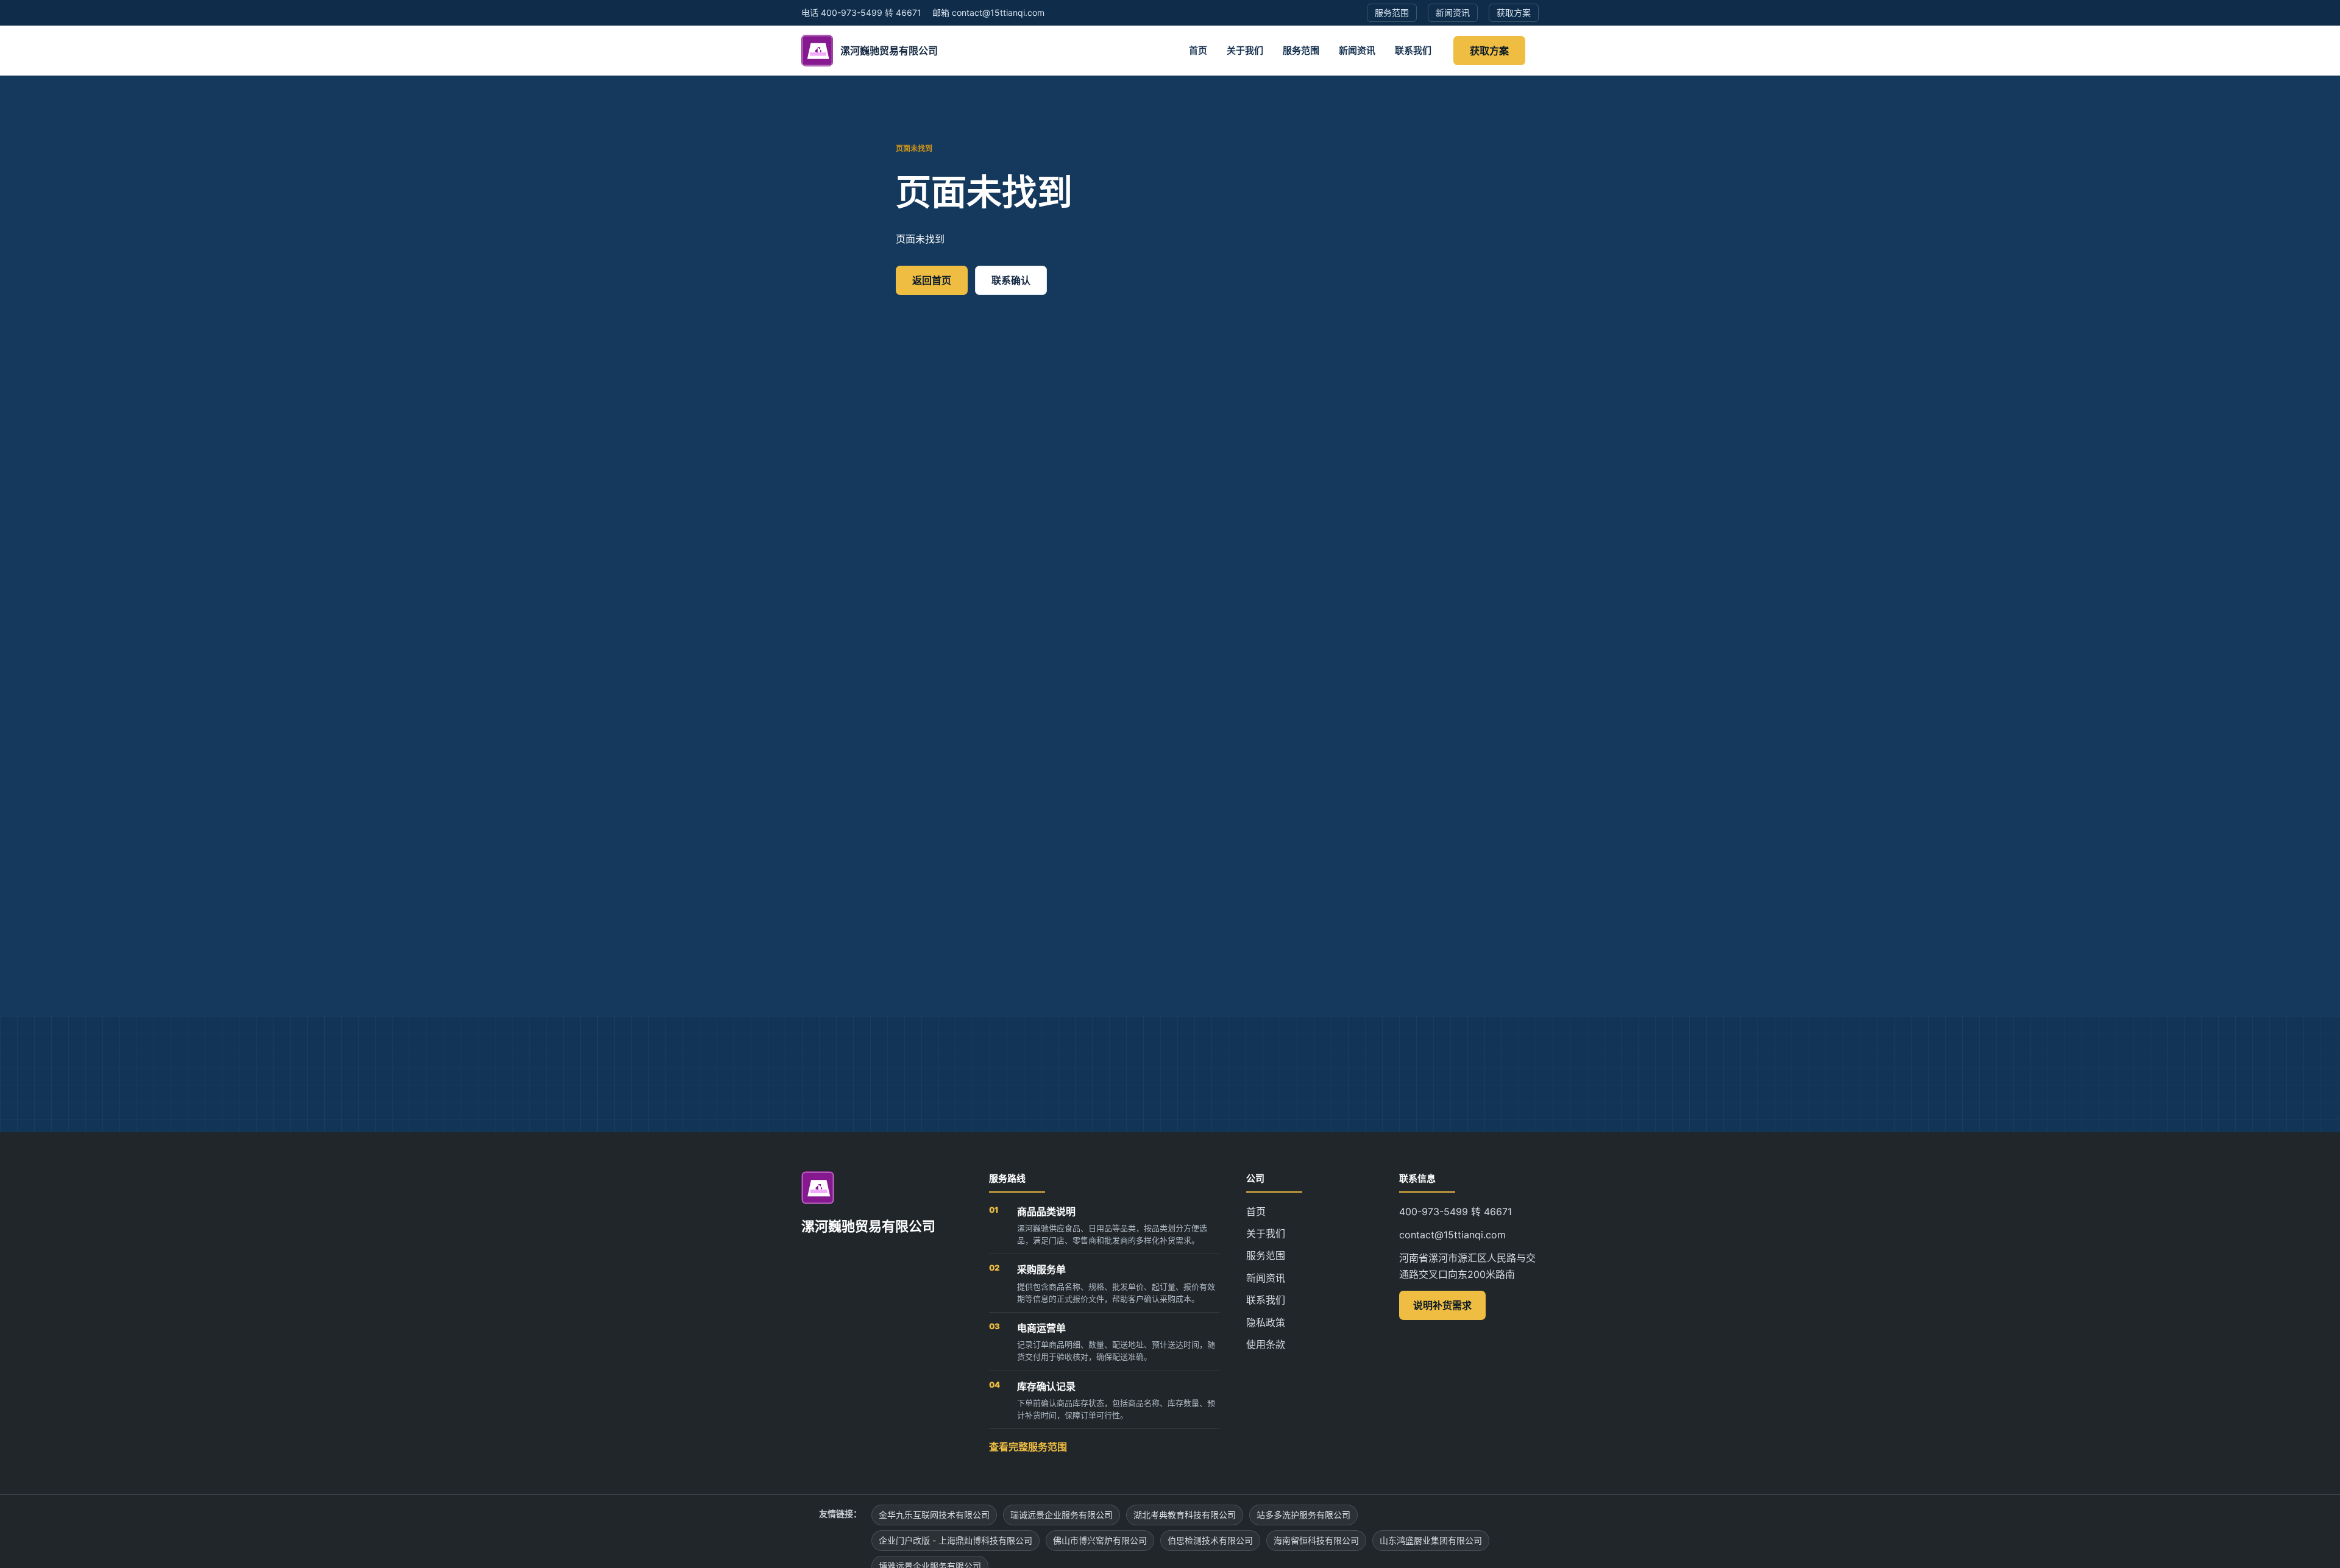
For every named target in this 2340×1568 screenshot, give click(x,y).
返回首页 (932, 280)
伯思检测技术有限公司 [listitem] (1210, 1540)
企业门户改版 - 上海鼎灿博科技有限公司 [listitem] (955, 1540)
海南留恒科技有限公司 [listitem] (1316, 1540)
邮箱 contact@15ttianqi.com (988, 12)
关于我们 (1245, 50)
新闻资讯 (1357, 50)
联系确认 (1011, 280)
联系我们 (1413, 50)
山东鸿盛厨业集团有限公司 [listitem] (1431, 1540)
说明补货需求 (1442, 1305)
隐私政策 (1266, 1322)
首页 (1198, 50)
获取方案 (1489, 51)
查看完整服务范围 (1028, 1447)
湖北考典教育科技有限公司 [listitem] (1185, 1515)
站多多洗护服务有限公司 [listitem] (1303, 1515)
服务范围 (1301, 50)
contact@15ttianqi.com (1452, 1235)
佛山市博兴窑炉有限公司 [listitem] (1100, 1540)
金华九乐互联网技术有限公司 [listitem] (934, 1515)
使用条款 (1266, 1344)
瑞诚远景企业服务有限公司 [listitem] (1062, 1515)
